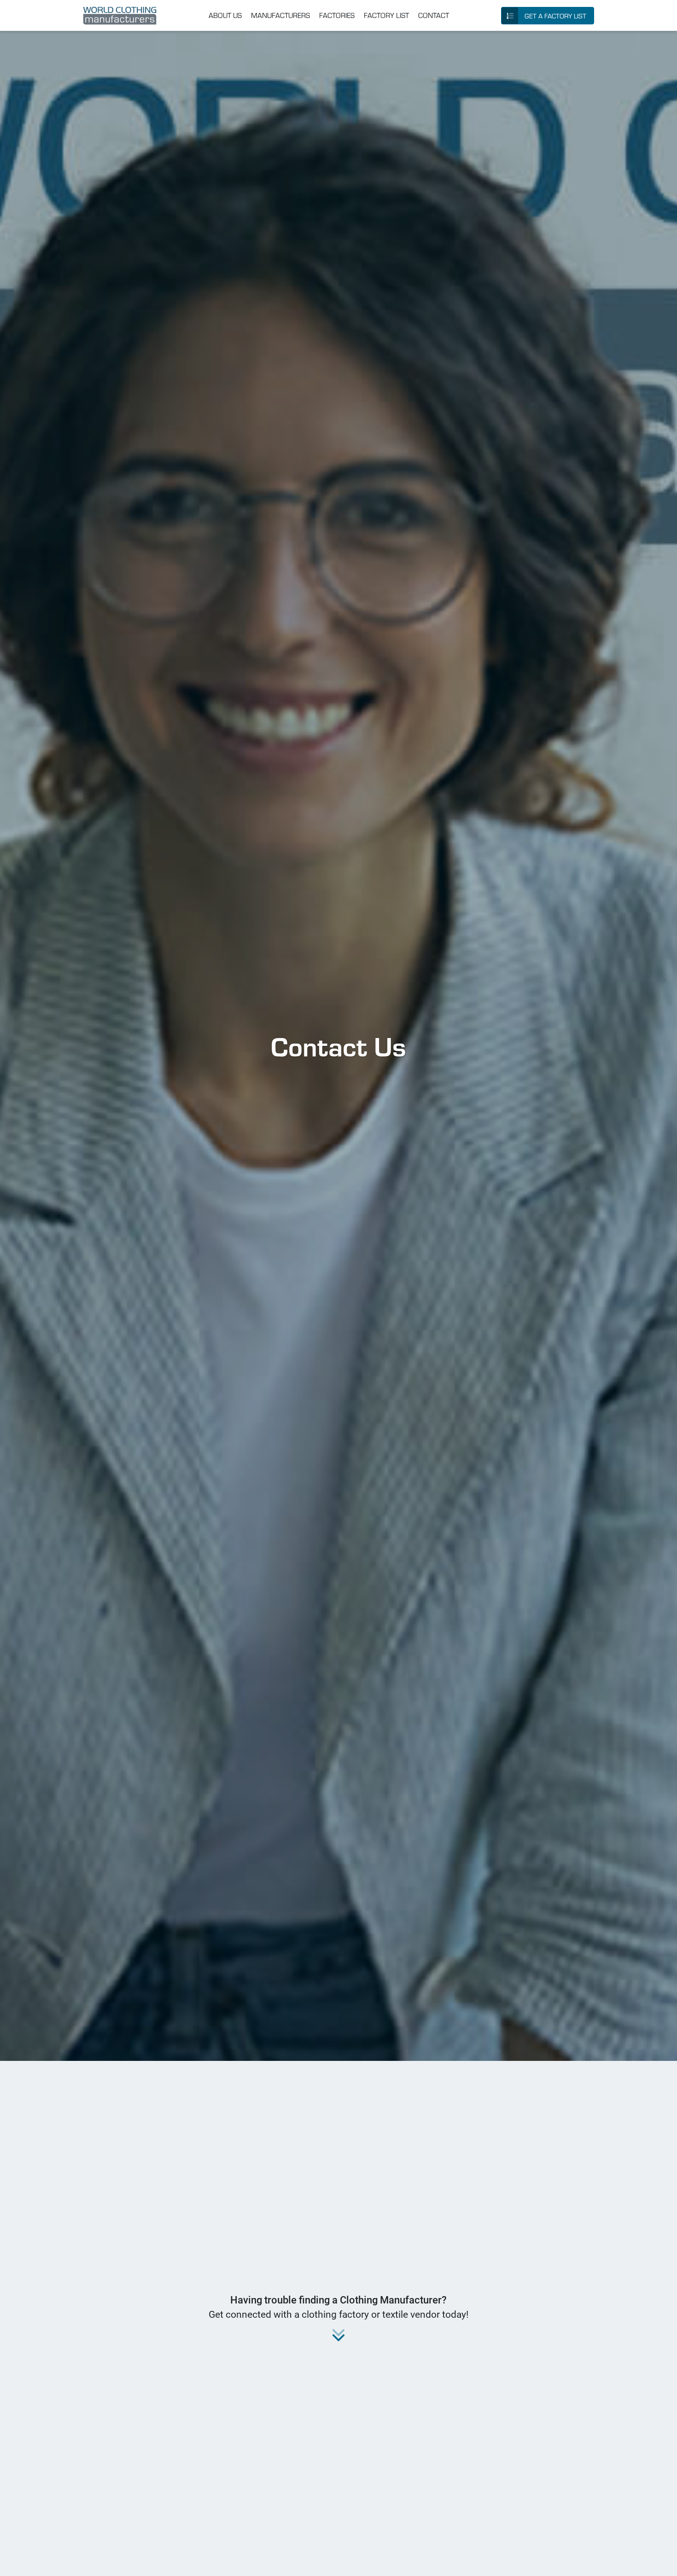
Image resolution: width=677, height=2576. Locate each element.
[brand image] (120, 16)
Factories (337, 15)
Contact (434, 15)
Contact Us (338, 1045)
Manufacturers (280, 15)
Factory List (386, 15)
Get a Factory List (555, 16)
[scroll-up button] (661, 2560)
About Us (225, 15)
